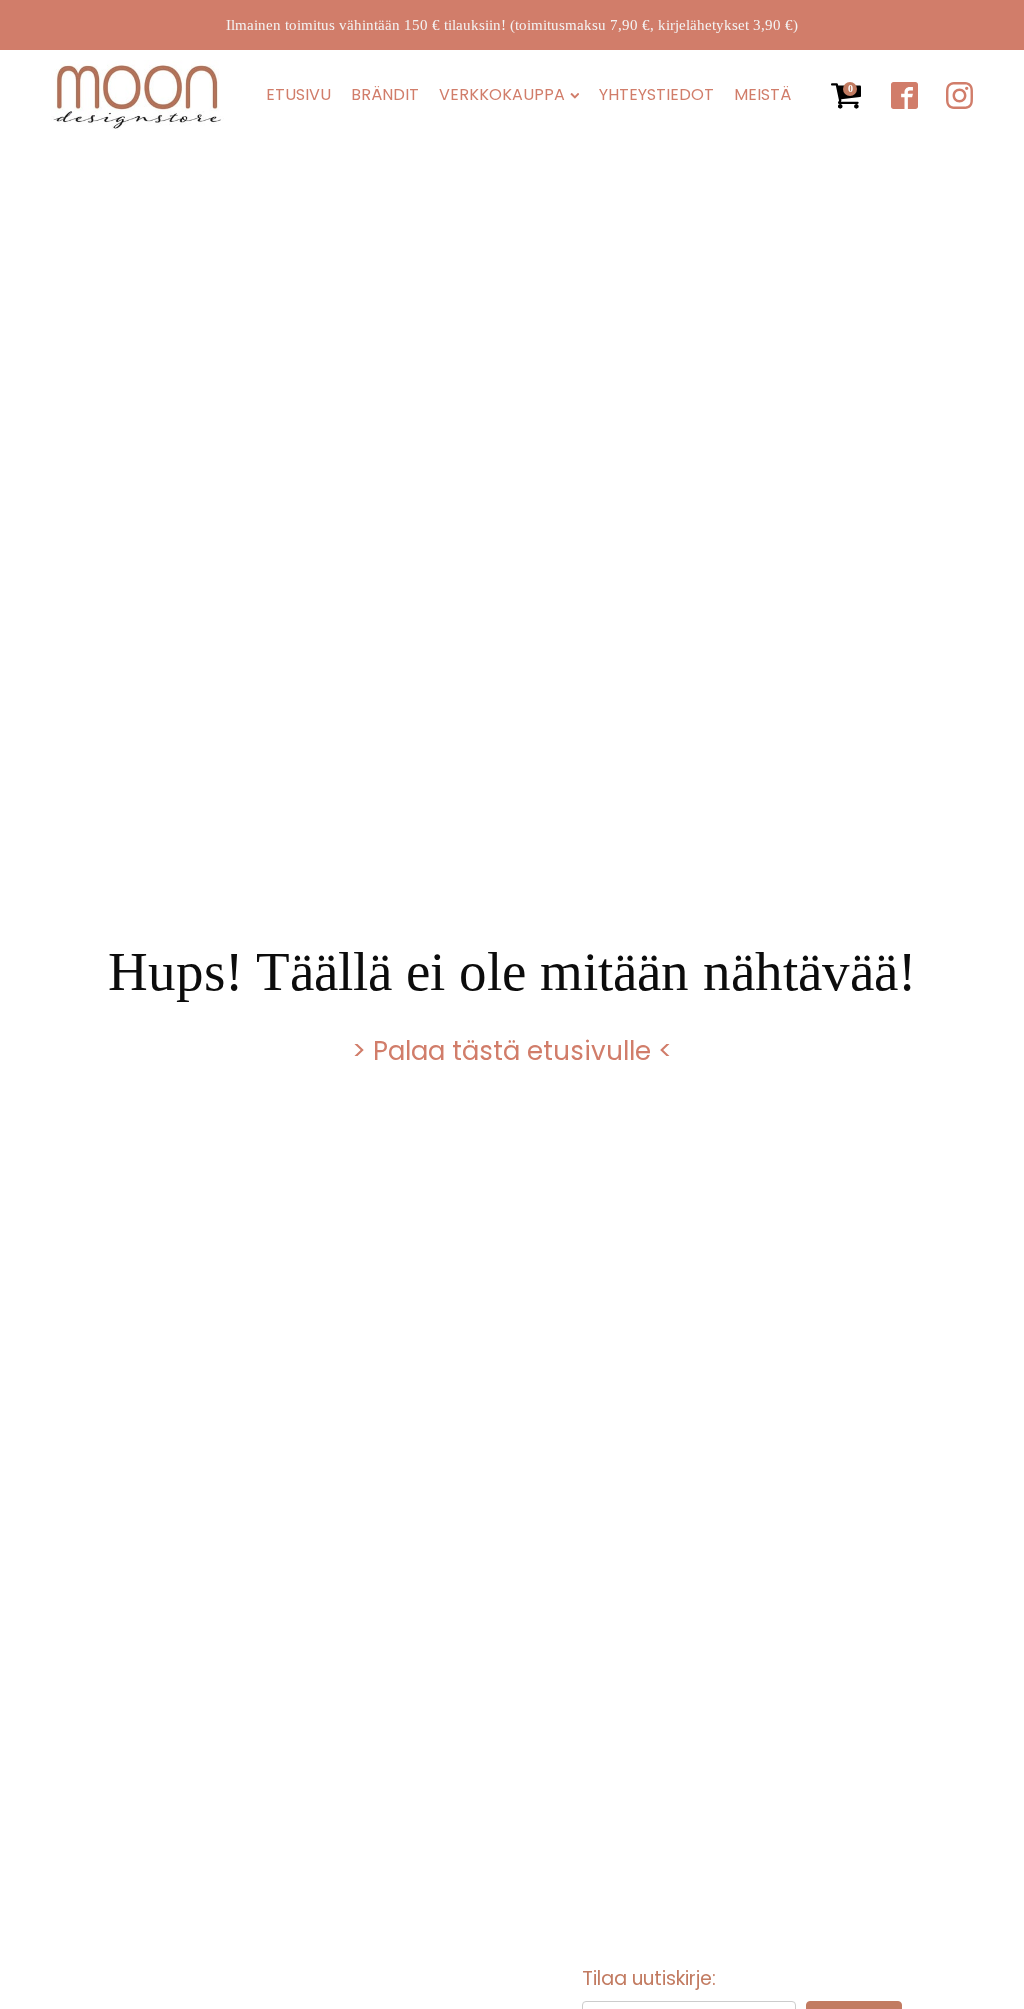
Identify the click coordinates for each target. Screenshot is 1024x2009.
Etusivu (298, 95)
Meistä (762, 95)
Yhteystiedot (656, 95)
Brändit (385, 95)
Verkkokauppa (502, 95)
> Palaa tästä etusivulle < (512, 1051)
